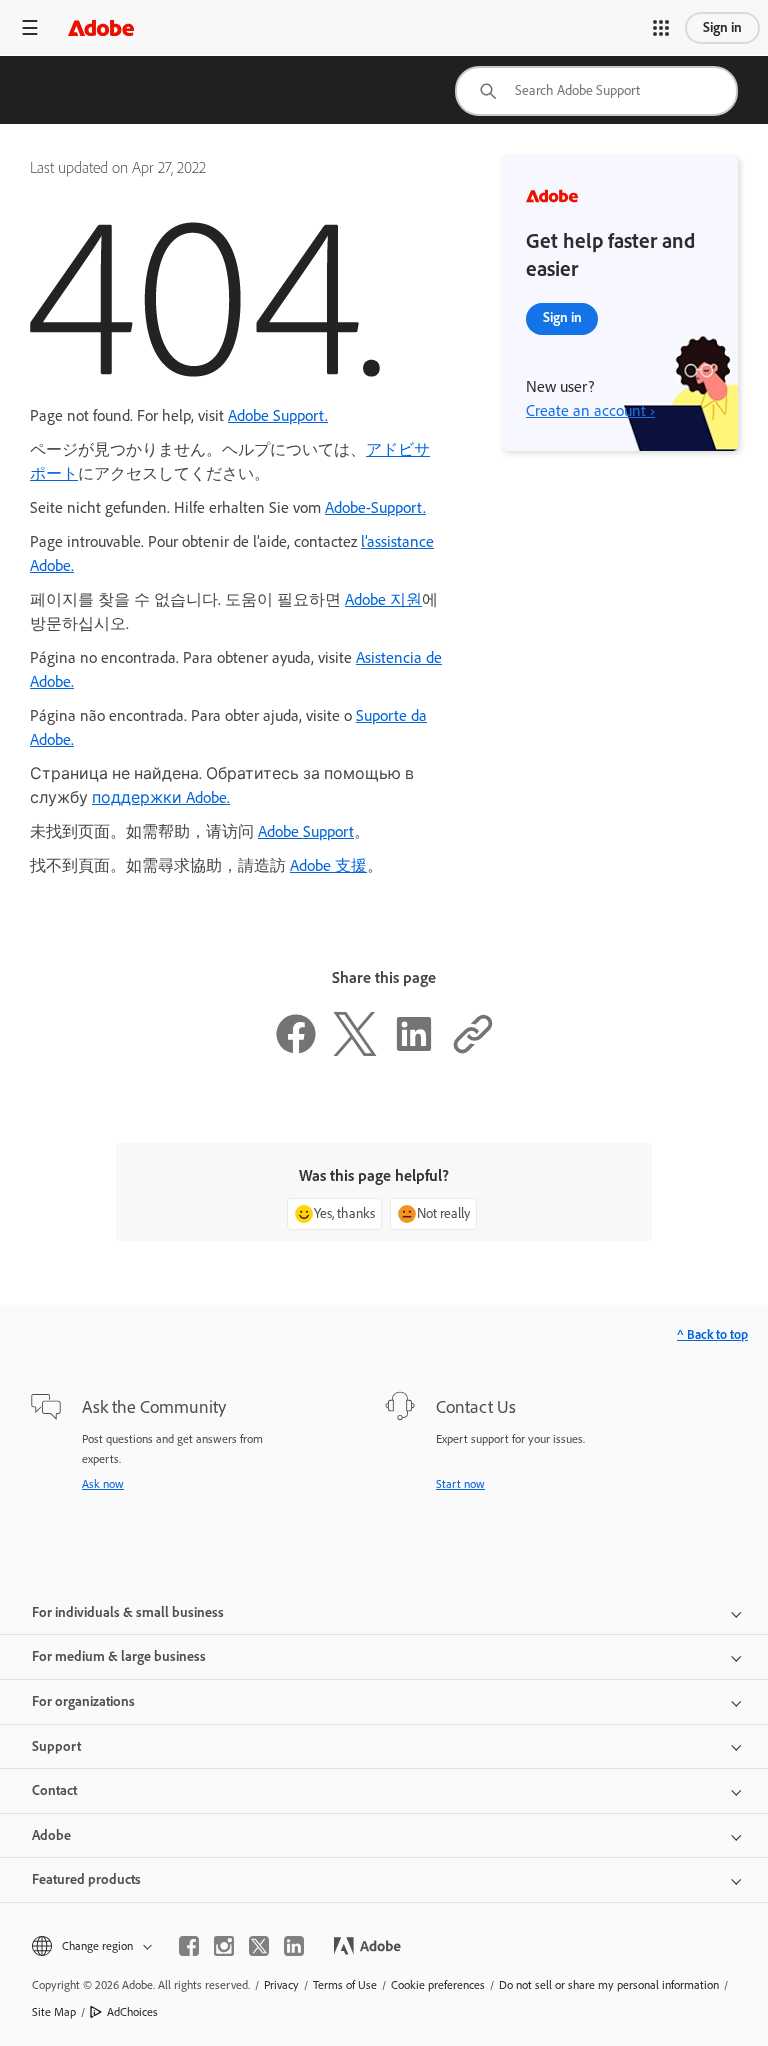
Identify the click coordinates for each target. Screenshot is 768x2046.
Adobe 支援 (328, 865)
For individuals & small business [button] (128, 1612)
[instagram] (224, 1946)
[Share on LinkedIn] (414, 1050)
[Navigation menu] (30, 27)
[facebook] (189, 1946)
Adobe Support (306, 831)
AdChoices (132, 2012)
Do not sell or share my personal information (609, 1985)
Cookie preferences (438, 1985)
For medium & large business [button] (119, 1656)
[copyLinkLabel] (473, 1050)
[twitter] (259, 1946)
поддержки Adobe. (161, 797)
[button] (661, 28)
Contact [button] (54, 1790)
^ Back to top (712, 1334)
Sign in (722, 27)
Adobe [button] (51, 1835)
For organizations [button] (83, 1701)
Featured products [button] (86, 1879)
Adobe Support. (278, 415)
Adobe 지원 (383, 599)
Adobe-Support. (375, 507)
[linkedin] (294, 1946)
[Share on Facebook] (296, 1050)
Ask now (103, 1484)
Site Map (54, 2012)
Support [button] (56, 1746)
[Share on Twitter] (355, 1050)
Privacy (281, 1985)
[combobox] (596, 91)
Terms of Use (345, 1985)
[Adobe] (101, 27)
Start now (460, 1484)
